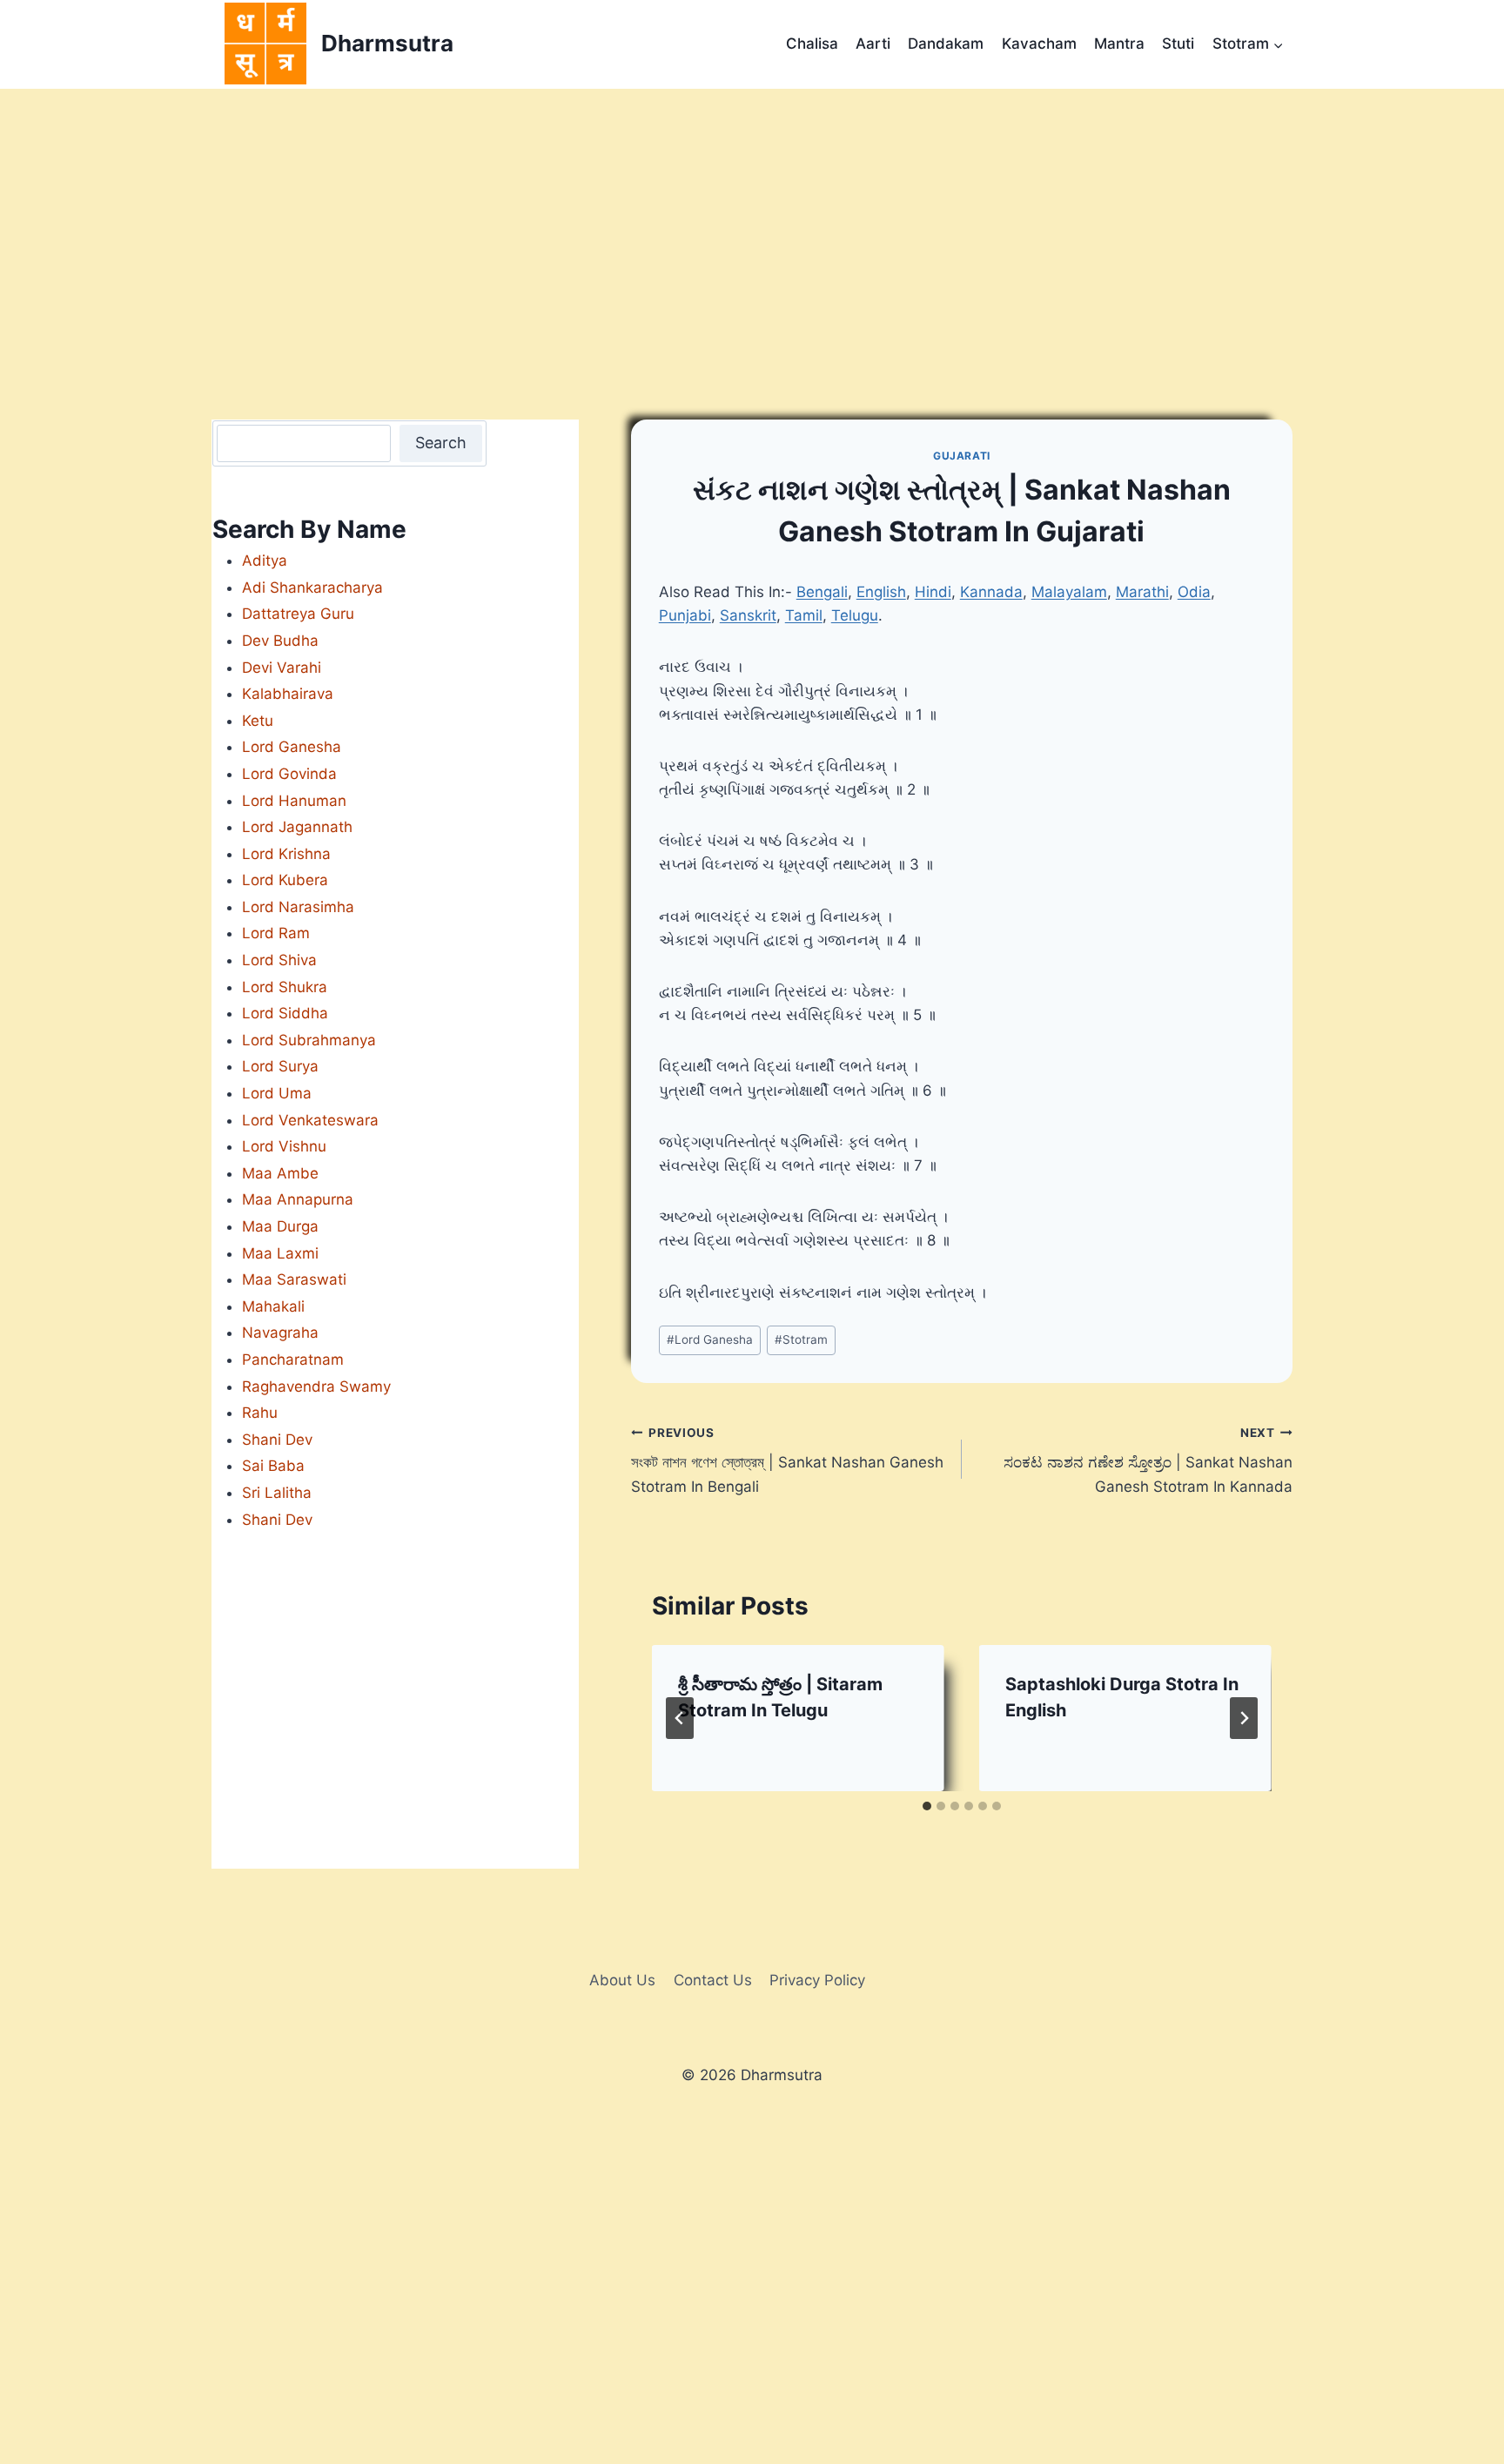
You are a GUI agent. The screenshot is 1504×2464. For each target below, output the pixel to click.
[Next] (1244, 1718)
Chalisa (812, 44)
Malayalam (1069, 592)
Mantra (1119, 44)
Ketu (258, 721)
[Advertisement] (752, 219)
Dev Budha (280, 641)
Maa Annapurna (298, 1199)
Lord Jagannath (297, 827)
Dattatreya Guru (298, 614)
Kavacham (1039, 44)
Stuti (1178, 44)
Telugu (855, 615)
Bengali (822, 592)
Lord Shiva (279, 960)
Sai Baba (273, 1466)
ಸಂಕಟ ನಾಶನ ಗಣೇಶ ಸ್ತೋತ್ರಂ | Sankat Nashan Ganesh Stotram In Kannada (1148, 1460)
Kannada (991, 592)
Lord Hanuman (294, 801)
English (881, 592)
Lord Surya (280, 1066)
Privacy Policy (817, 1980)
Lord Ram (276, 933)
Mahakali (273, 1306)
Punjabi (685, 615)
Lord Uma (277, 1093)
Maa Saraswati (294, 1279)
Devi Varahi (282, 668)
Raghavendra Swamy (316, 1386)
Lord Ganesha (710, 1339)
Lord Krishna (286, 854)
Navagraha (280, 1333)
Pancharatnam (293, 1360)
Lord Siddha (285, 1013)
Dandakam (946, 44)
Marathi (1142, 592)
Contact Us (713, 1980)
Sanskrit (748, 615)
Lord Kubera (285, 880)
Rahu (260, 1413)
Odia (1194, 592)
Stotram (801, 1339)
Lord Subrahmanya (309, 1040)
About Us (622, 1980)
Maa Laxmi (280, 1253)
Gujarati (962, 456)
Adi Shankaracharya (312, 587)
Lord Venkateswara (310, 1120)
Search (441, 443)
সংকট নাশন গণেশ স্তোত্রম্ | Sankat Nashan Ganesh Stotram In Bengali (787, 1460)
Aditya (265, 561)
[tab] (927, 1806)
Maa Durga (280, 1226)
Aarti (873, 44)
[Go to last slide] (680, 1718)
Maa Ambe (280, 1173)
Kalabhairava (288, 694)
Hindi (933, 592)
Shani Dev (277, 1440)
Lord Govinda (289, 774)
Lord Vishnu (284, 1146)
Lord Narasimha (298, 907)
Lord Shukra (285, 987)
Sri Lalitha (277, 1493)
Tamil (804, 615)
